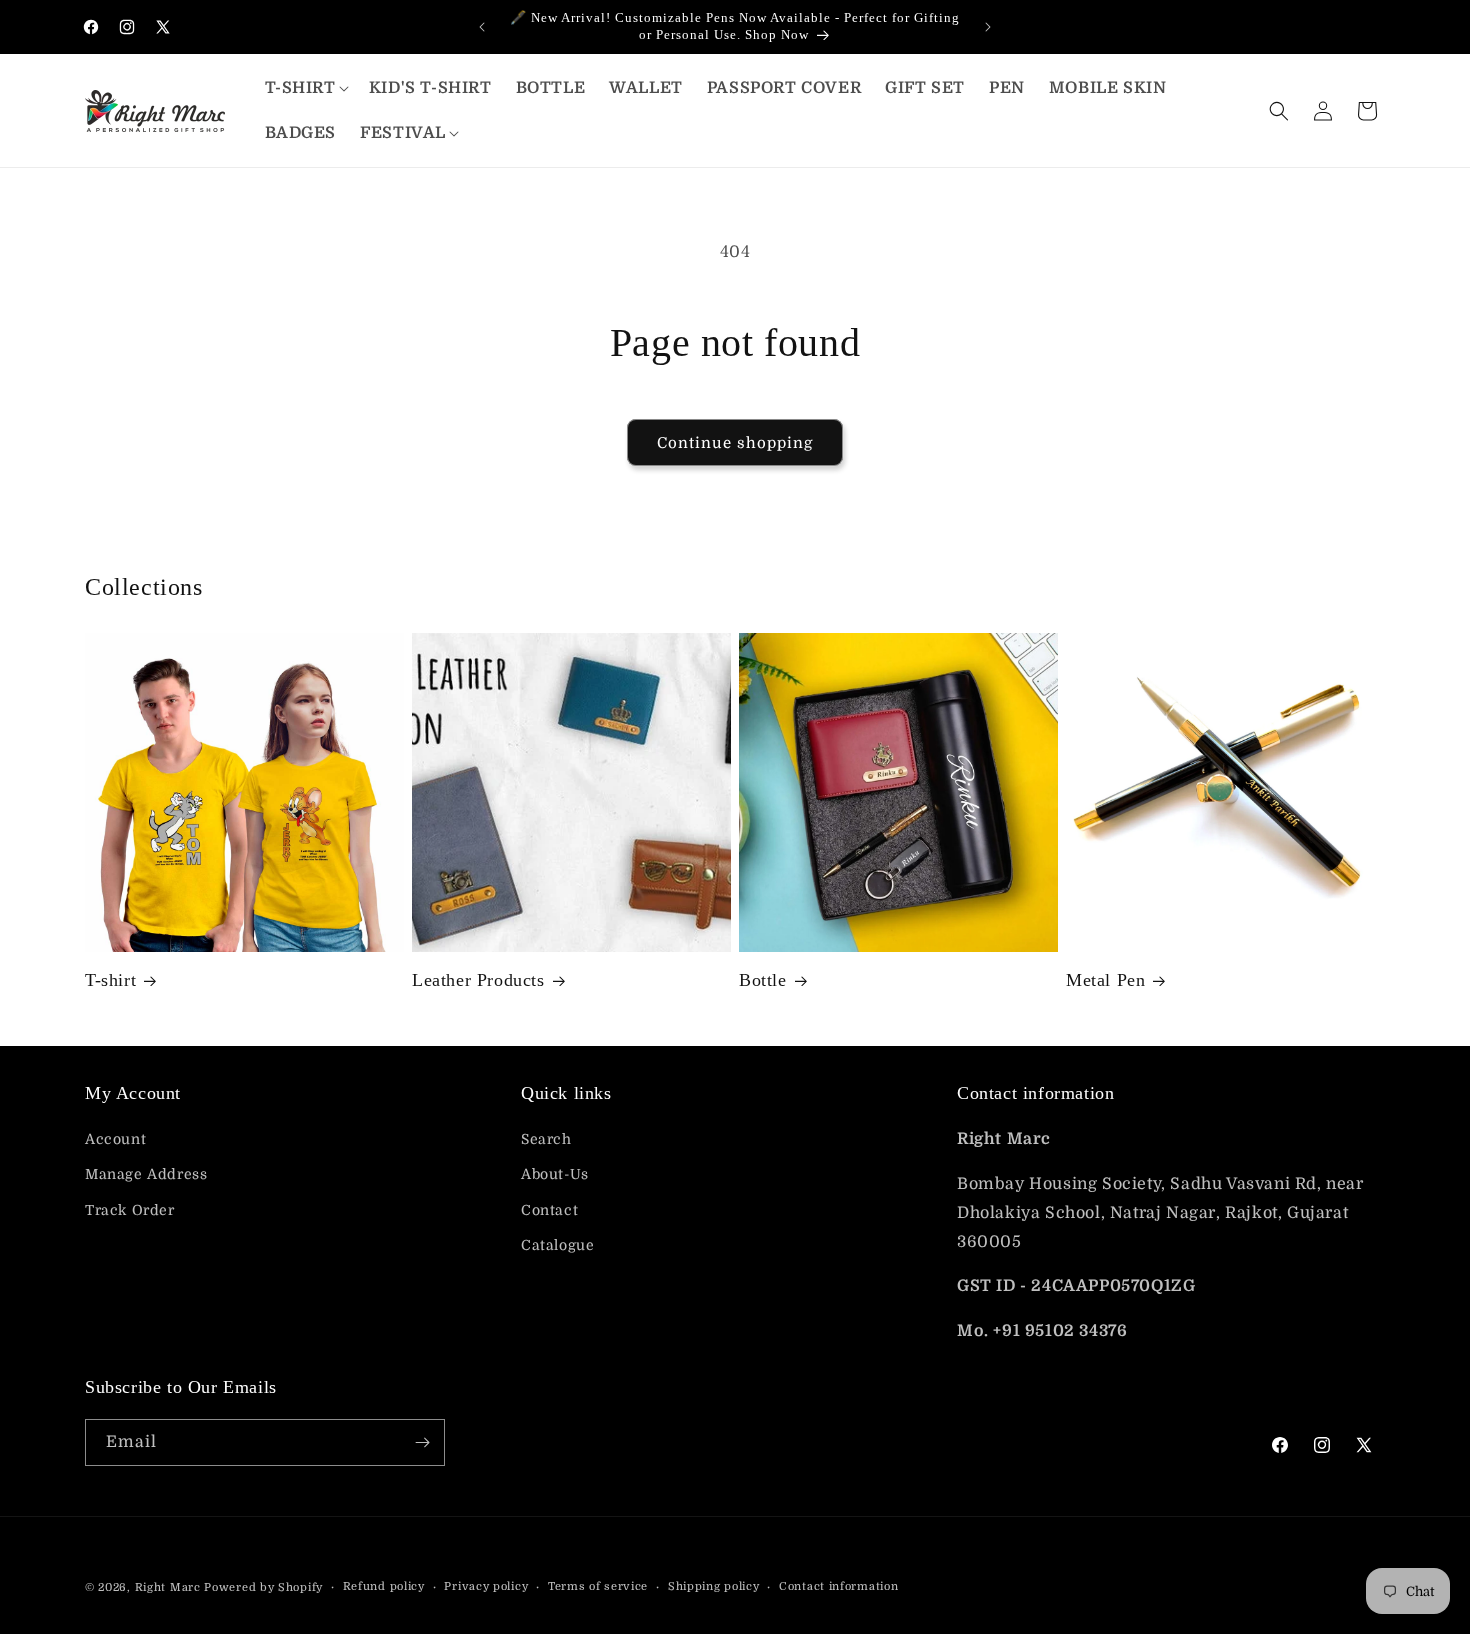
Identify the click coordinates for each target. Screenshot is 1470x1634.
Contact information (838, 1586)
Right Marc (168, 1587)
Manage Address (146, 1174)
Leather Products (478, 980)
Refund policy (384, 1586)
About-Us (555, 1174)
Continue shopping (735, 443)
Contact (549, 1210)
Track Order (130, 1210)
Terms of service (598, 1586)
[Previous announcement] (482, 27)
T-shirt (110, 980)
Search (546, 1139)
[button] (305, 88)
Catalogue (557, 1245)
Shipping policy (714, 1586)
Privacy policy (486, 1586)
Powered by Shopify (263, 1587)
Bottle (763, 980)
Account (115, 1139)
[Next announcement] (988, 27)
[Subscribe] (422, 1442)
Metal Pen (1105, 980)
